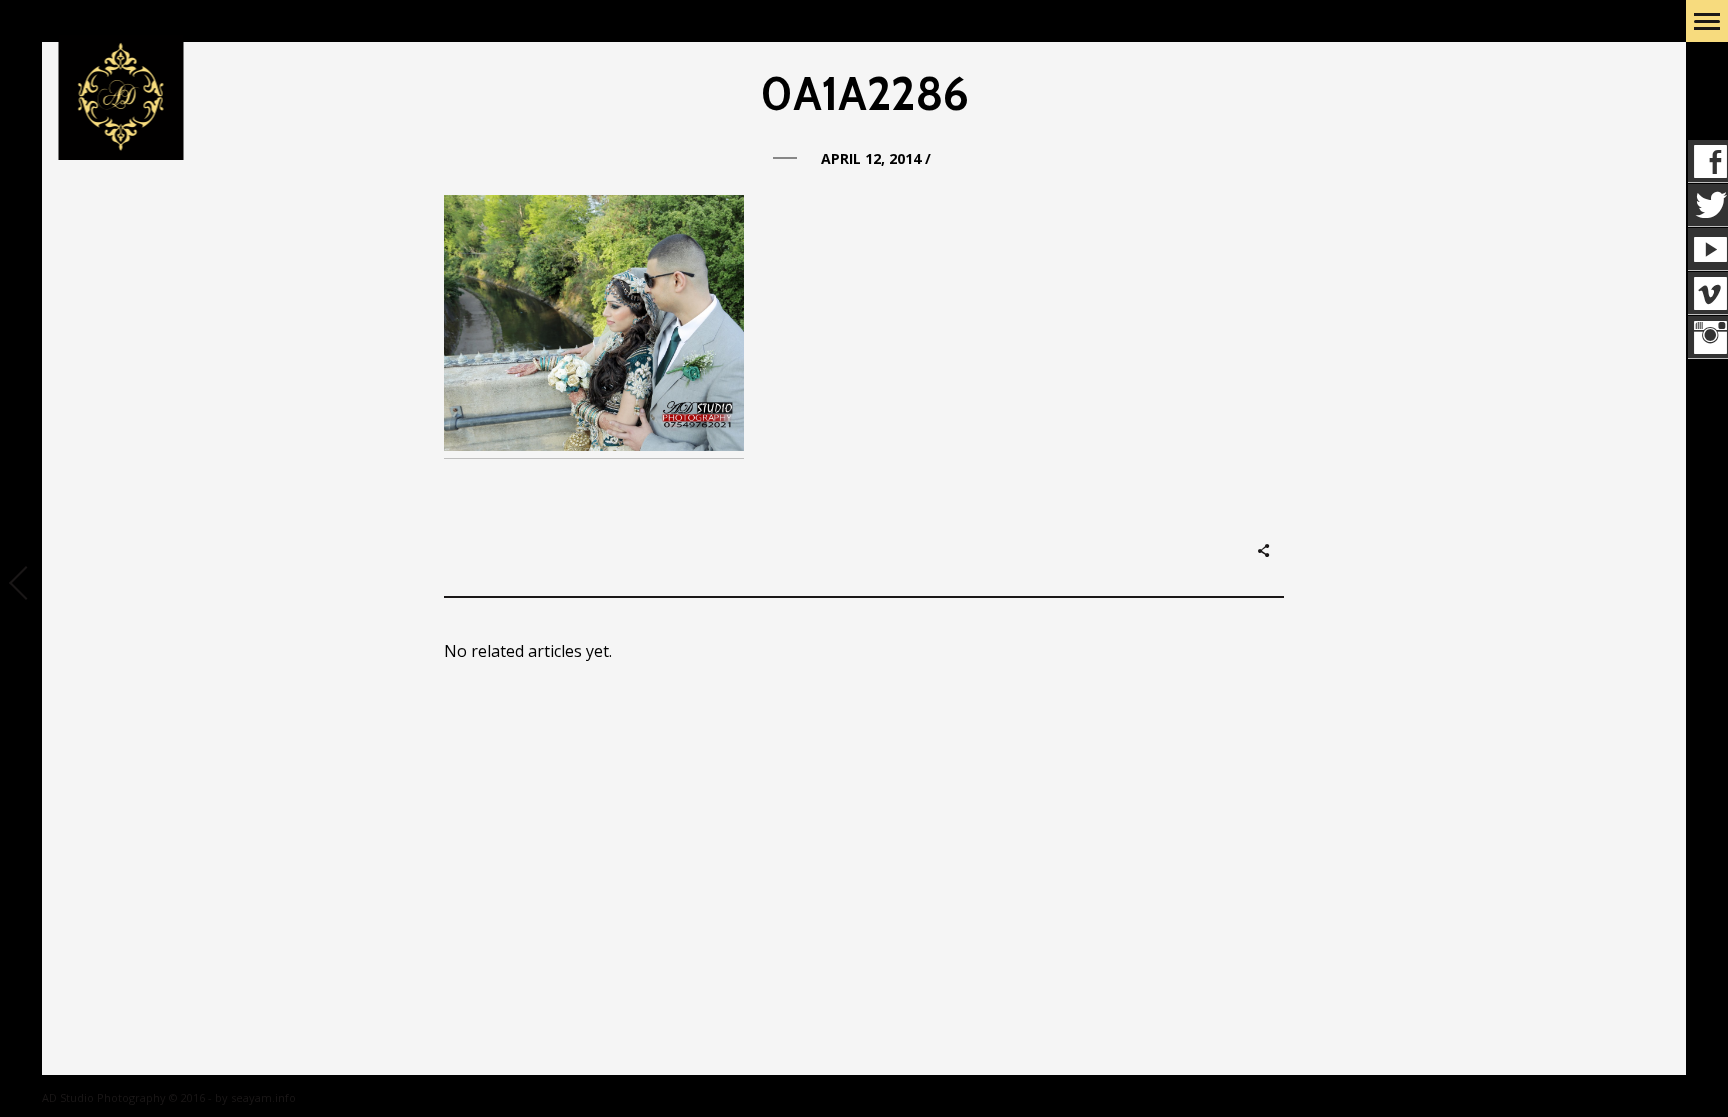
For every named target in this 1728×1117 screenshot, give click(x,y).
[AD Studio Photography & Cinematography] (120, 98)
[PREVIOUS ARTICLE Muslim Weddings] (21, 585)
